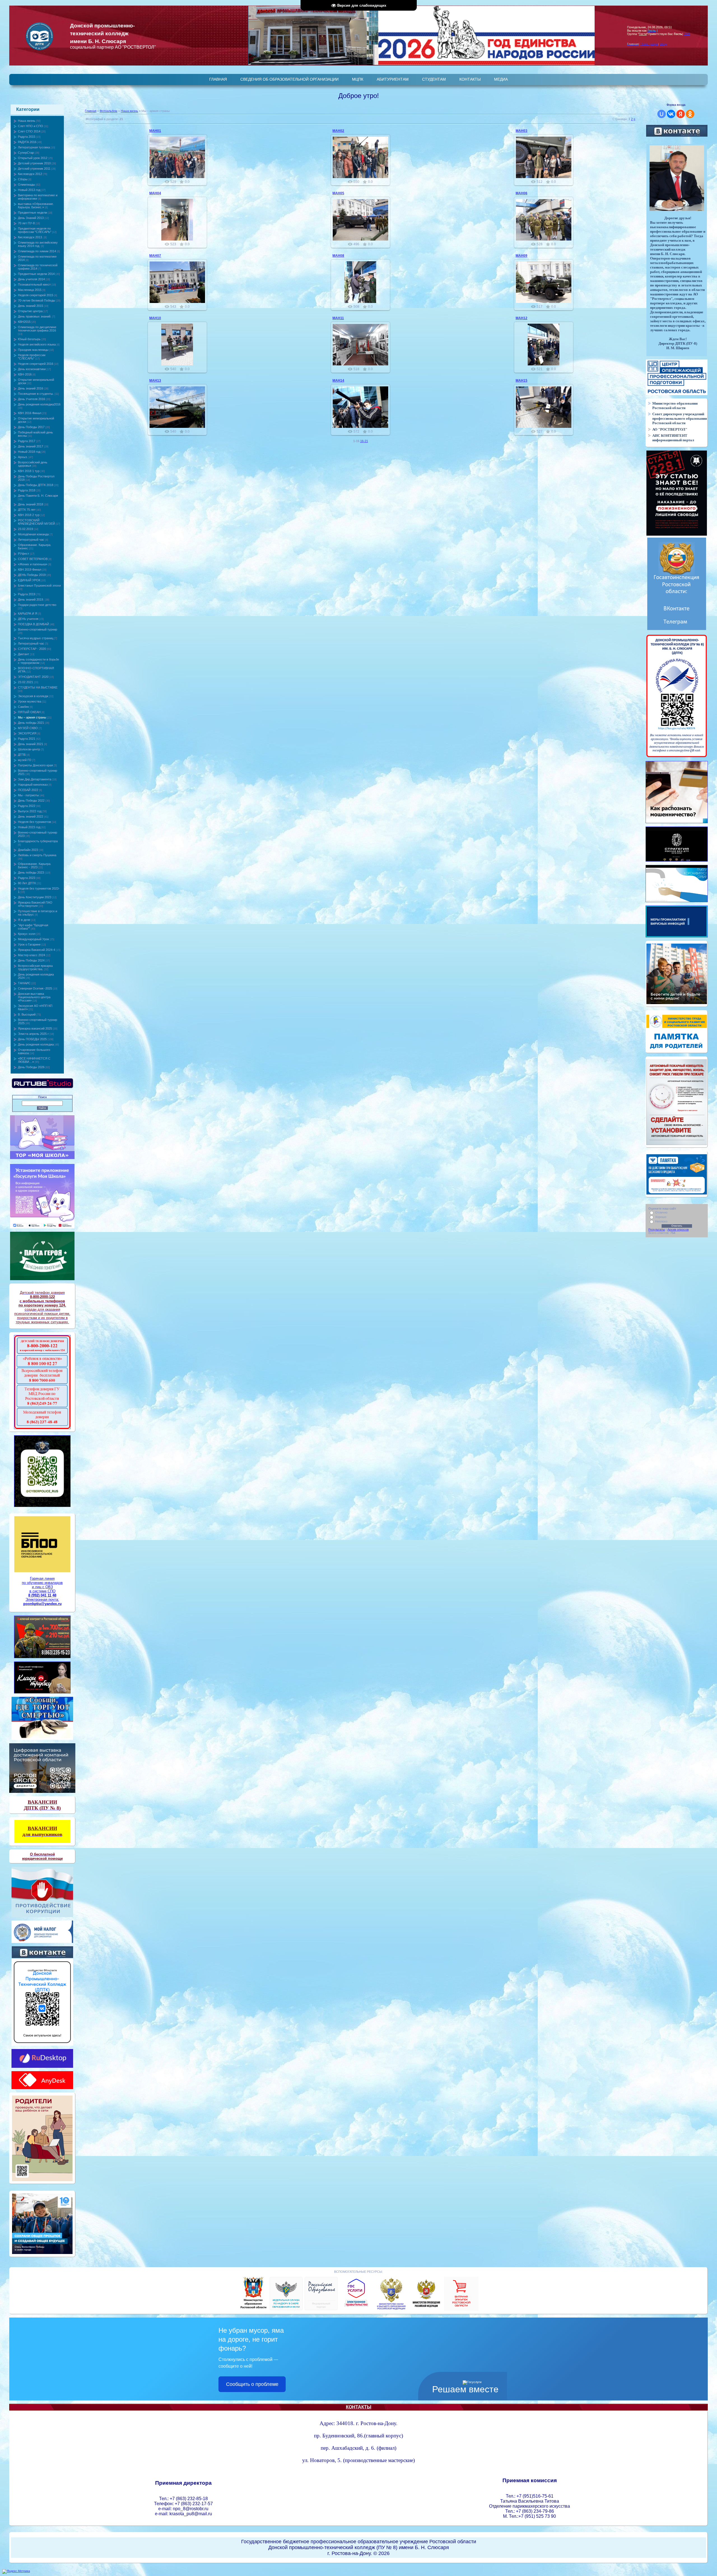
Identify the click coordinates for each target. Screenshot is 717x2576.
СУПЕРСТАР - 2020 (32, 649)
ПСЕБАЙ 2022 (28, 790)
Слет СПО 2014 (29, 131)
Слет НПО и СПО (31, 126)
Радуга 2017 (27, 441)
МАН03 (522, 131)
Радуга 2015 (27, 137)
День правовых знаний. (35, 316)
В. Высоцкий (27, 1014)
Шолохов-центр (29, 749)
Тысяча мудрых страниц (36, 638)
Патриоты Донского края (35, 765)
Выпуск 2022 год (30, 811)
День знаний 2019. (31, 599)
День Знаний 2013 (31, 218)
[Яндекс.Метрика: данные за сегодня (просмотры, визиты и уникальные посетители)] (16, 2572)
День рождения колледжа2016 (39, 404)
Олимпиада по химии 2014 (37, 251)
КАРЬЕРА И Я (28, 613)
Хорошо (661, 1217)
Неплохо (661, 1221)
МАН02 (338, 131)
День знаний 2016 (31, 388)
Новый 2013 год (29, 190)
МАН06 (522, 193)
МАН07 (155, 256)
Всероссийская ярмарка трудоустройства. (35, 967)
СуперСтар (26, 153)
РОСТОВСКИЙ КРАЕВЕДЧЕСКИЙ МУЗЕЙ (36, 522)
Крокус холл (27, 934)
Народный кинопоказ (33, 785)
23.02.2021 (25, 682)
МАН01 (155, 131)
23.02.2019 (25, 529)
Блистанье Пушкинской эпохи (39, 585)
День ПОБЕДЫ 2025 (32, 1039)
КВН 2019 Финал (30, 570)
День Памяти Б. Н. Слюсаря (38, 496)
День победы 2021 (31, 723)
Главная (91, 111)
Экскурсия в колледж (33, 696)
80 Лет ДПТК (27, 883)
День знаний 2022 (31, 816)
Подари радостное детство (37, 605)
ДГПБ (22, 755)
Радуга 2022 (27, 806)
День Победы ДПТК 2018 (36, 485)
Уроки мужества (30, 701)
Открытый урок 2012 (33, 158)
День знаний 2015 (31, 306)
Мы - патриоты (28, 795)
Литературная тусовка (34, 147)
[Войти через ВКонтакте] (671, 114)
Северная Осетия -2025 (35, 988)
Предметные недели (32, 213)
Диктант (24, 654)
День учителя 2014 (31, 279)
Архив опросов (678, 1229)
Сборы (23, 179)
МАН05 (338, 193)
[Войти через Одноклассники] (690, 114)
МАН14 (338, 381)
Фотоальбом (109, 111)
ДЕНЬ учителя (28, 619)
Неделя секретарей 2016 (36, 364)
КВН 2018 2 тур (29, 515)
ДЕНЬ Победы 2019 (32, 575)
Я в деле (24, 920)
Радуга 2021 (27, 739)
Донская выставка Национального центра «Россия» (34, 997)
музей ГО (25, 760)
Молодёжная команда (33, 534)
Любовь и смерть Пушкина (37, 855)
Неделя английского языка (37, 344)
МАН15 (522, 381)
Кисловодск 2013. (30, 237)
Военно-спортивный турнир (38, 629)
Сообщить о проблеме (252, 2384)
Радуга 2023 (27, 878)
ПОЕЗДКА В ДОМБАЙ (33, 624)
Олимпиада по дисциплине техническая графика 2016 (37, 329)
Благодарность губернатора (38, 841)
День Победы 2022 (31, 801)
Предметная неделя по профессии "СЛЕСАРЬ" (35, 230)
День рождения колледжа (36, 1044)
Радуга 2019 (27, 594)
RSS (687, 34)
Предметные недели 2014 (36, 274)
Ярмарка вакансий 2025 (35, 1028)
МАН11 (338, 318)
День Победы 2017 (31, 427)
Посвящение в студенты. (36, 394)
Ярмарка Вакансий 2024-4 (37, 950)
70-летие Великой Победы (37, 300)
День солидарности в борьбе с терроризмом (39, 661)
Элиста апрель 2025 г (33, 1034)
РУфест (24, 554)
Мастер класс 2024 (32, 955)
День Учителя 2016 (32, 399)
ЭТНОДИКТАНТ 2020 (33, 677)
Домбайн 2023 (28, 850)
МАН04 (155, 193)
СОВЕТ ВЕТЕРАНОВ (33, 559)
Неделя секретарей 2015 (36, 295)
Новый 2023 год (29, 827)
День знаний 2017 (31, 446)
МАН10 (155, 318)
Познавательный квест (34, 284)
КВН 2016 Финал (30, 413)
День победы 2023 (31, 872)
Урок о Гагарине (29, 944)
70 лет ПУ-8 (26, 223)
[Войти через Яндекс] (681, 114)
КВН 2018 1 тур (29, 471)
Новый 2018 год (29, 452)
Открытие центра (30, 311)
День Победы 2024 (31, 960)
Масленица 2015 (30, 290)
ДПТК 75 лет (27, 510)
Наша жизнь (27, 121)
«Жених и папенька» (33, 564)
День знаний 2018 (31, 504)
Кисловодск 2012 (30, 174)
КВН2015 (24, 322)
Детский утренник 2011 (34, 169)
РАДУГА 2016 (27, 142)
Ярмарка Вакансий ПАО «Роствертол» (35, 904)
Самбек (23, 707)
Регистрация (649, 44)
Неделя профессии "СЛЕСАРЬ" (32, 357)
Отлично (661, 1212)
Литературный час (31, 540)
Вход (663, 44)
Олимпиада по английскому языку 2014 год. (38, 244)
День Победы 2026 (31, 1067)
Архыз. (23, 457)
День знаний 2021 (31, 744)
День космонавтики (32, 369)
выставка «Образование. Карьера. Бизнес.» (36, 206)
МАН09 (522, 256)
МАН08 (338, 256)
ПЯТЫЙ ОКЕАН (29, 712)
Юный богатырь (29, 339)
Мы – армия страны (32, 717)
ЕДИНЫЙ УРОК (29, 580)
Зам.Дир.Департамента (35, 779)
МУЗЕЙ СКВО (28, 728)
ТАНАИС (24, 983)
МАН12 (522, 318)
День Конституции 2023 (35, 897)
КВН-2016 (25, 374)
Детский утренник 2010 (34, 163)
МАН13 (155, 381)
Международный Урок (33, 939)
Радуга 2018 (27, 490)
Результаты (657, 1229)
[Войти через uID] (662, 114)
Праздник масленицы (33, 350)
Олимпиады (26, 185)
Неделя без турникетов (34, 822)
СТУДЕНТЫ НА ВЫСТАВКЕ (38, 687)
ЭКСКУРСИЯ (27, 733)
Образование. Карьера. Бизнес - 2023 (35, 865)
